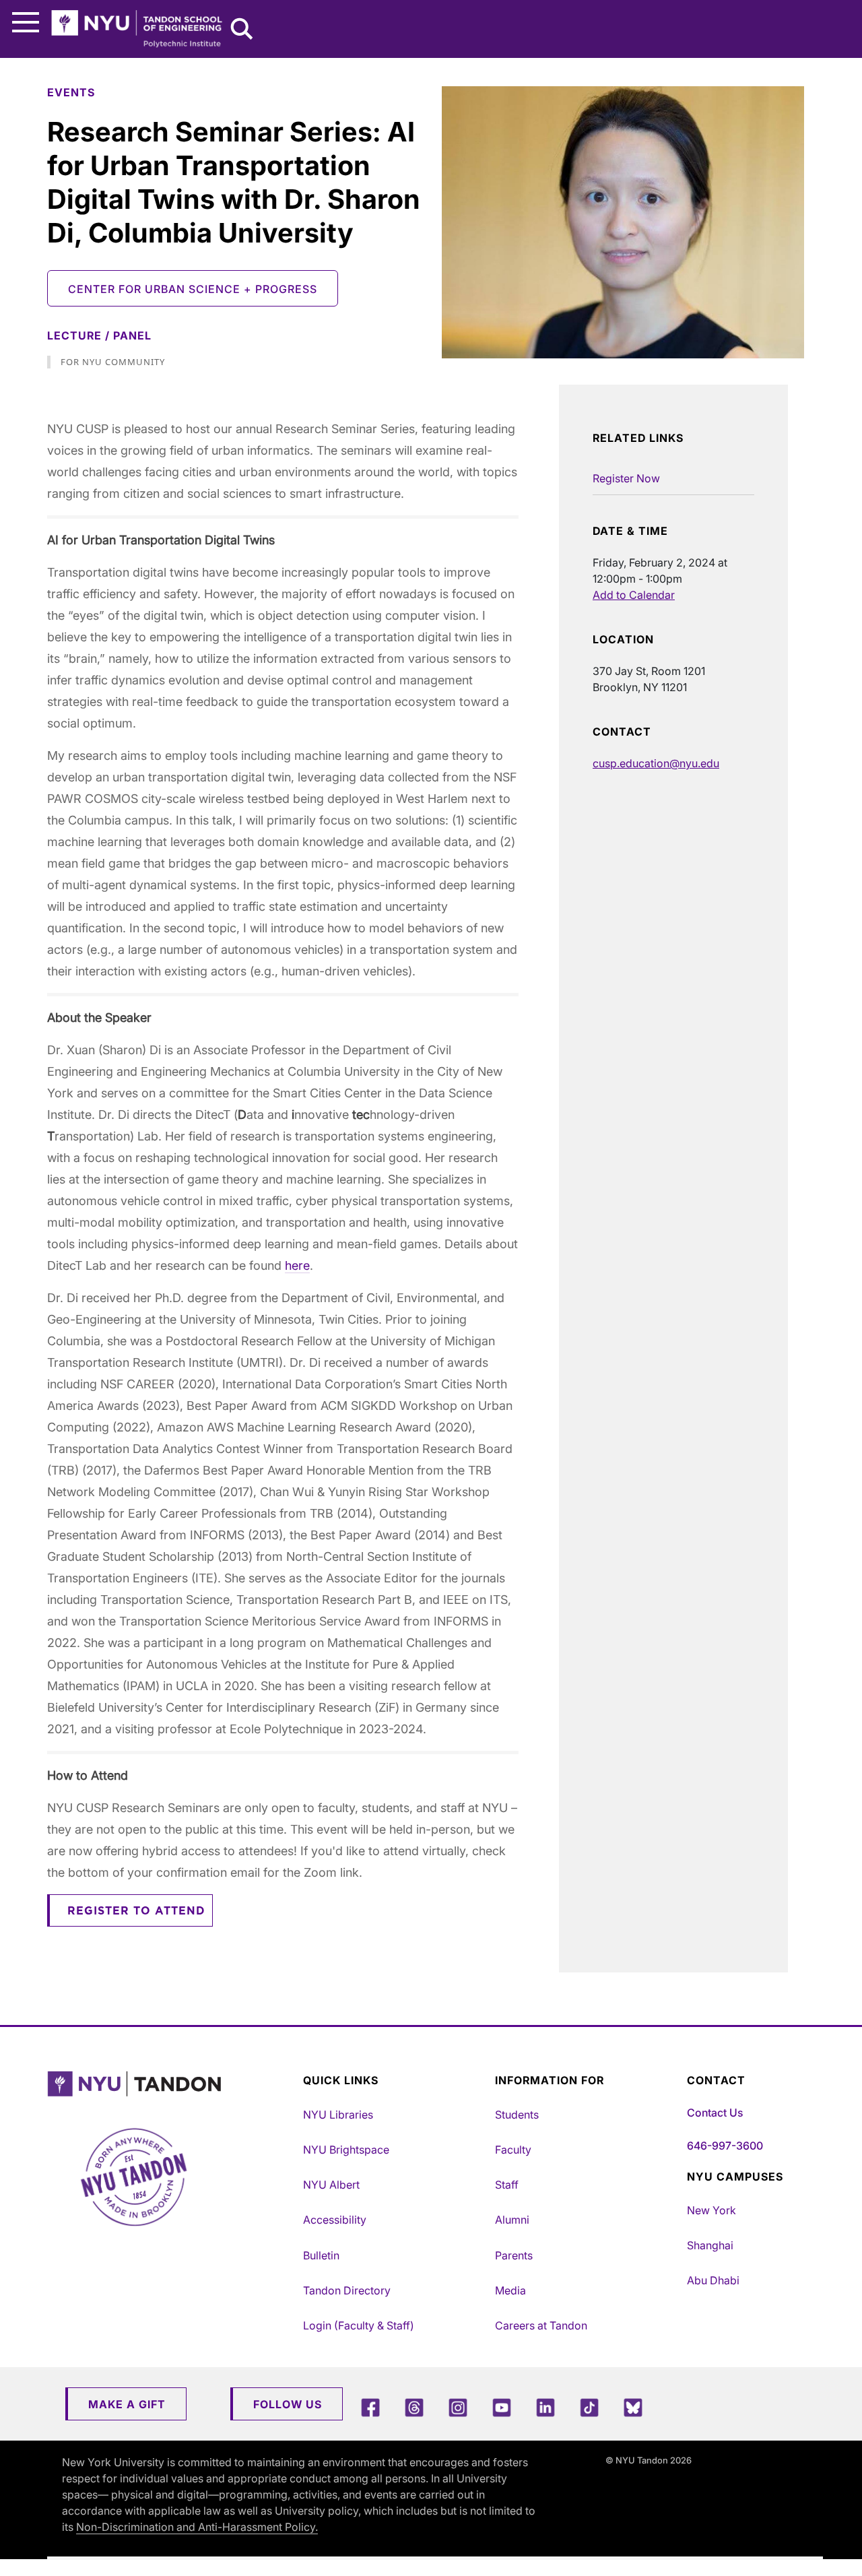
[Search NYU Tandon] (242, 30)
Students (517, 2115)
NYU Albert (331, 2185)
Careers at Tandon (541, 2325)
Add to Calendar (634, 595)
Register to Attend (136, 1911)
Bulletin (321, 2255)
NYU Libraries (338, 2115)
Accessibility (335, 2220)
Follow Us (288, 2404)
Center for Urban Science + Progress (193, 289)
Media (510, 2290)
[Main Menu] (26, 23)
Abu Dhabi (713, 2280)
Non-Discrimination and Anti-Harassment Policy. (197, 2527)
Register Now (626, 478)
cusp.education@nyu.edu (656, 763)
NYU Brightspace (346, 2150)
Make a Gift (127, 2404)
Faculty (513, 2150)
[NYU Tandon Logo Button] (172, 2084)
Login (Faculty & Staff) (359, 2325)
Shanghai (710, 2245)
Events (71, 92)
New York (711, 2210)
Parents (514, 2255)
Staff (507, 2185)
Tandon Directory (347, 2290)
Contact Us (715, 2113)
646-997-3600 (725, 2146)
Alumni (512, 2220)
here (297, 1265)
